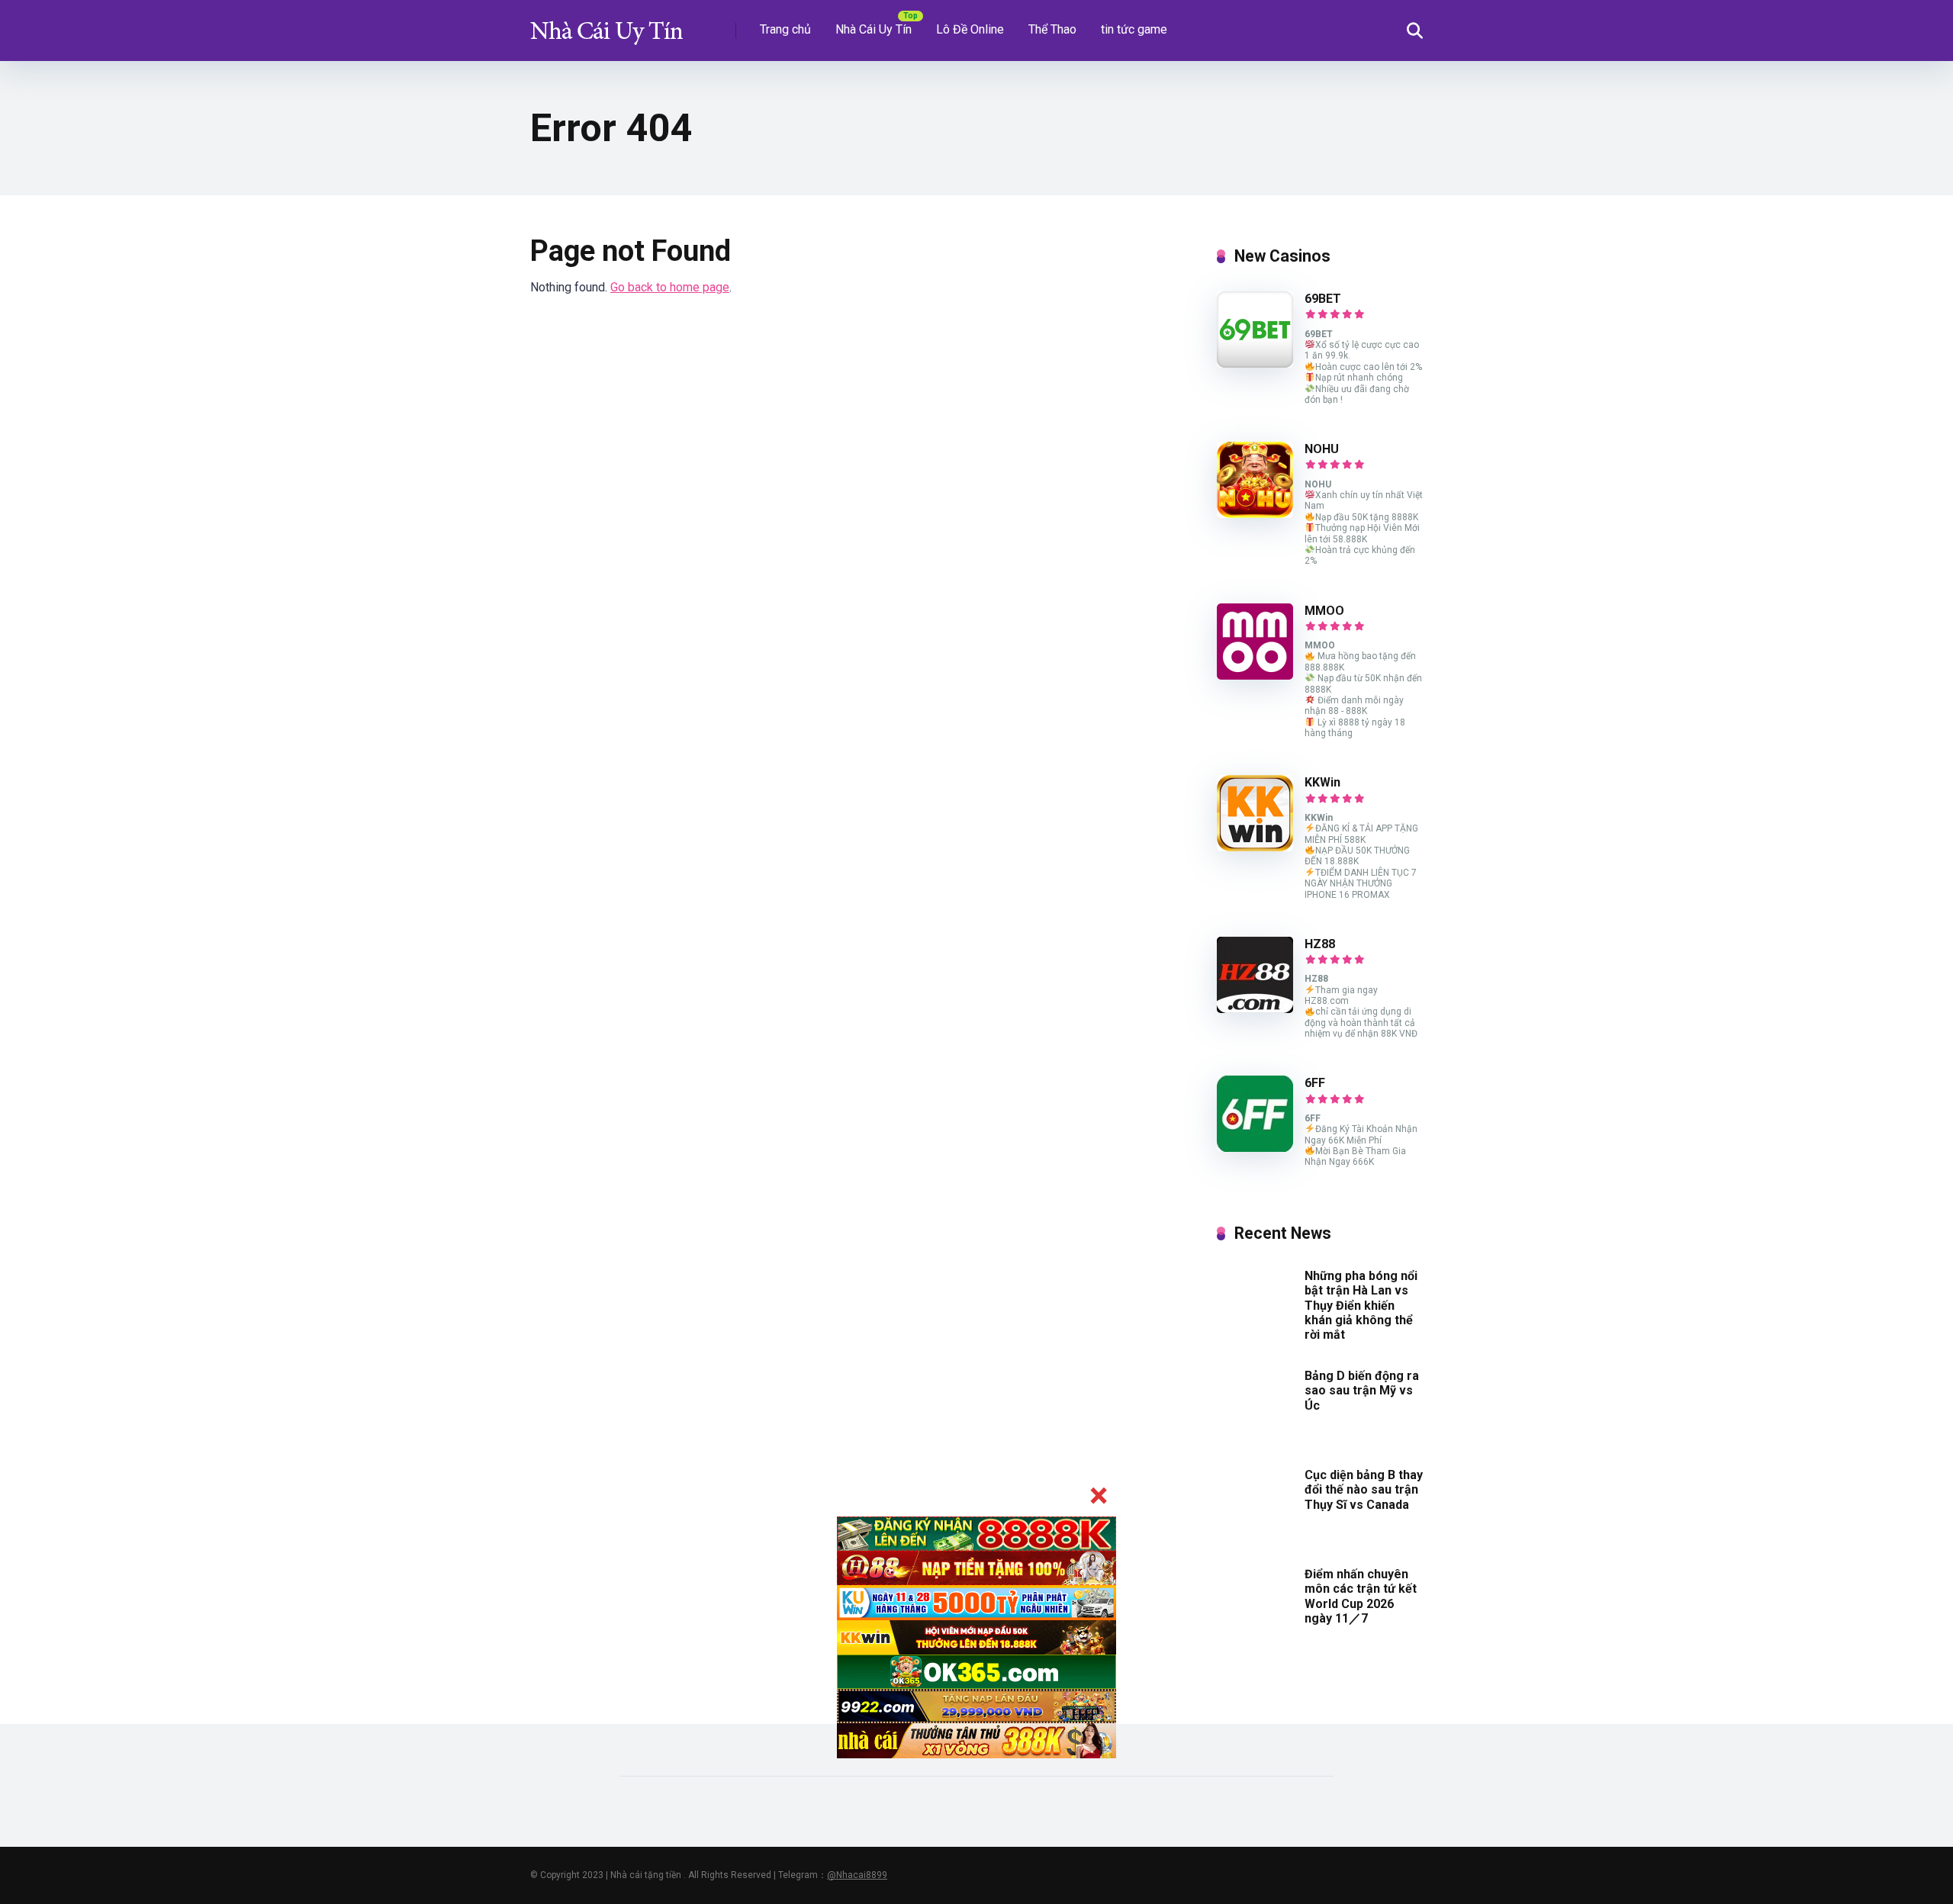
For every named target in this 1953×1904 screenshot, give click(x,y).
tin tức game (1134, 29)
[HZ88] (1255, 1009)
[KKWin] (1255, 847)
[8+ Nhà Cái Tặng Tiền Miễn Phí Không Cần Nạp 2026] (606, 25)
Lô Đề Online (970, 29)
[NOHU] (1255, 514)
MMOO (1324, 611)
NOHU (1322, 449)
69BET (1323, 299)
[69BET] (1255, 363)
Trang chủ (785, 29)
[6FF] (1255, 1148)
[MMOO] (1255, 675)
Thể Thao (1052, 29)
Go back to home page (670, 287)
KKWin (1322, 782)
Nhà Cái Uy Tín (874, 29)
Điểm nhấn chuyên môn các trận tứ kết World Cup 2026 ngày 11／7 (1361, 1596)
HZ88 (1320, 944)
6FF (1315, 1083)
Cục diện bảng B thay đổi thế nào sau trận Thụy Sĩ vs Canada (1364, 1489)
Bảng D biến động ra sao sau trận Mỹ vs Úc (1362, 1390)
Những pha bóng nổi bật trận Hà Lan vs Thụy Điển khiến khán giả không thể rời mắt (1361, 1305)
